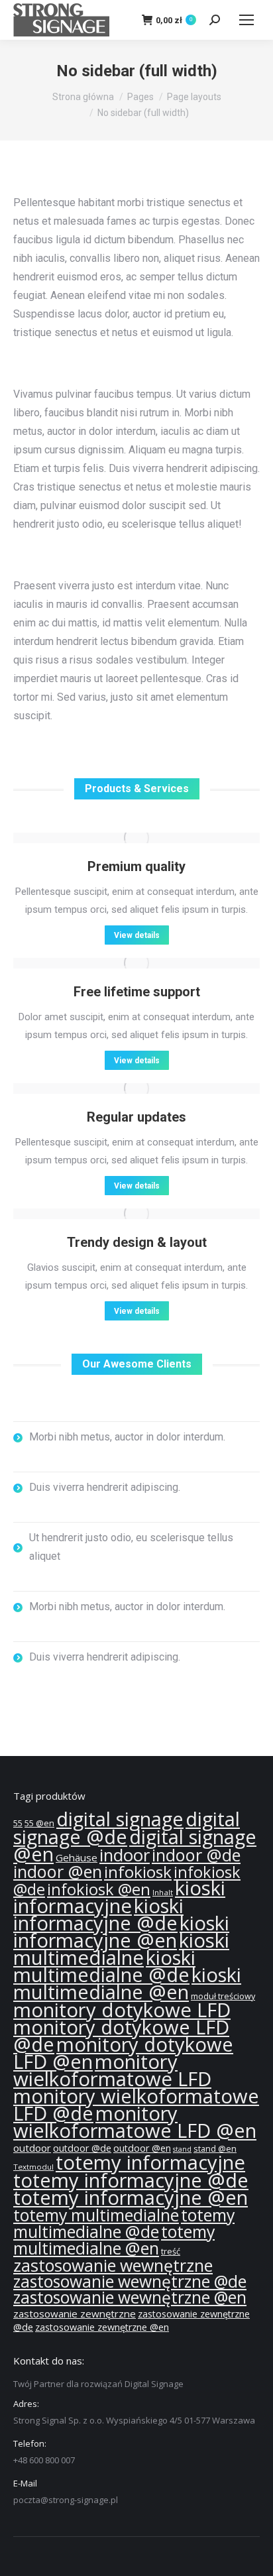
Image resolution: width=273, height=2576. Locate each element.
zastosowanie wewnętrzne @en (130, 2297)
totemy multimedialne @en (114, 2240)
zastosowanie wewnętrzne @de (130, 2281)
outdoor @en (142, 2148)
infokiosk (138, 1872)
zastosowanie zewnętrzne (75, 2313)
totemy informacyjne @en (131, 2197)
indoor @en (58, 1871)
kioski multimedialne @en (127, 1983)
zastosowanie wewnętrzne (113, 2265)
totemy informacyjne (150, 2162)
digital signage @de (127, 1828)
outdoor (32, 2148)
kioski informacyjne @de (98, 1914)
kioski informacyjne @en (121, 1932)
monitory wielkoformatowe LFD (112, 2070)
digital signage (120, 1819)
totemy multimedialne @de (124, 2223)
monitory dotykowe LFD (122, 2010)
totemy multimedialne (96, 2215)
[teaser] (136, 838)
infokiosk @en (99, 1889)
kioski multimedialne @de (104, 1966)
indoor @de (196, 1855)
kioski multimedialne (121, 1949)
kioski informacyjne (119, 1897)
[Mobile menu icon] (246, 20)
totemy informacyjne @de (131, 2180)
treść (171, 2252)
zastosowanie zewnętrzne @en (102, 2327)
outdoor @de (82, 2148)
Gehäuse (77, 1857)
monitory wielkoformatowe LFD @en (135, 2122)
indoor (125, 1855)
